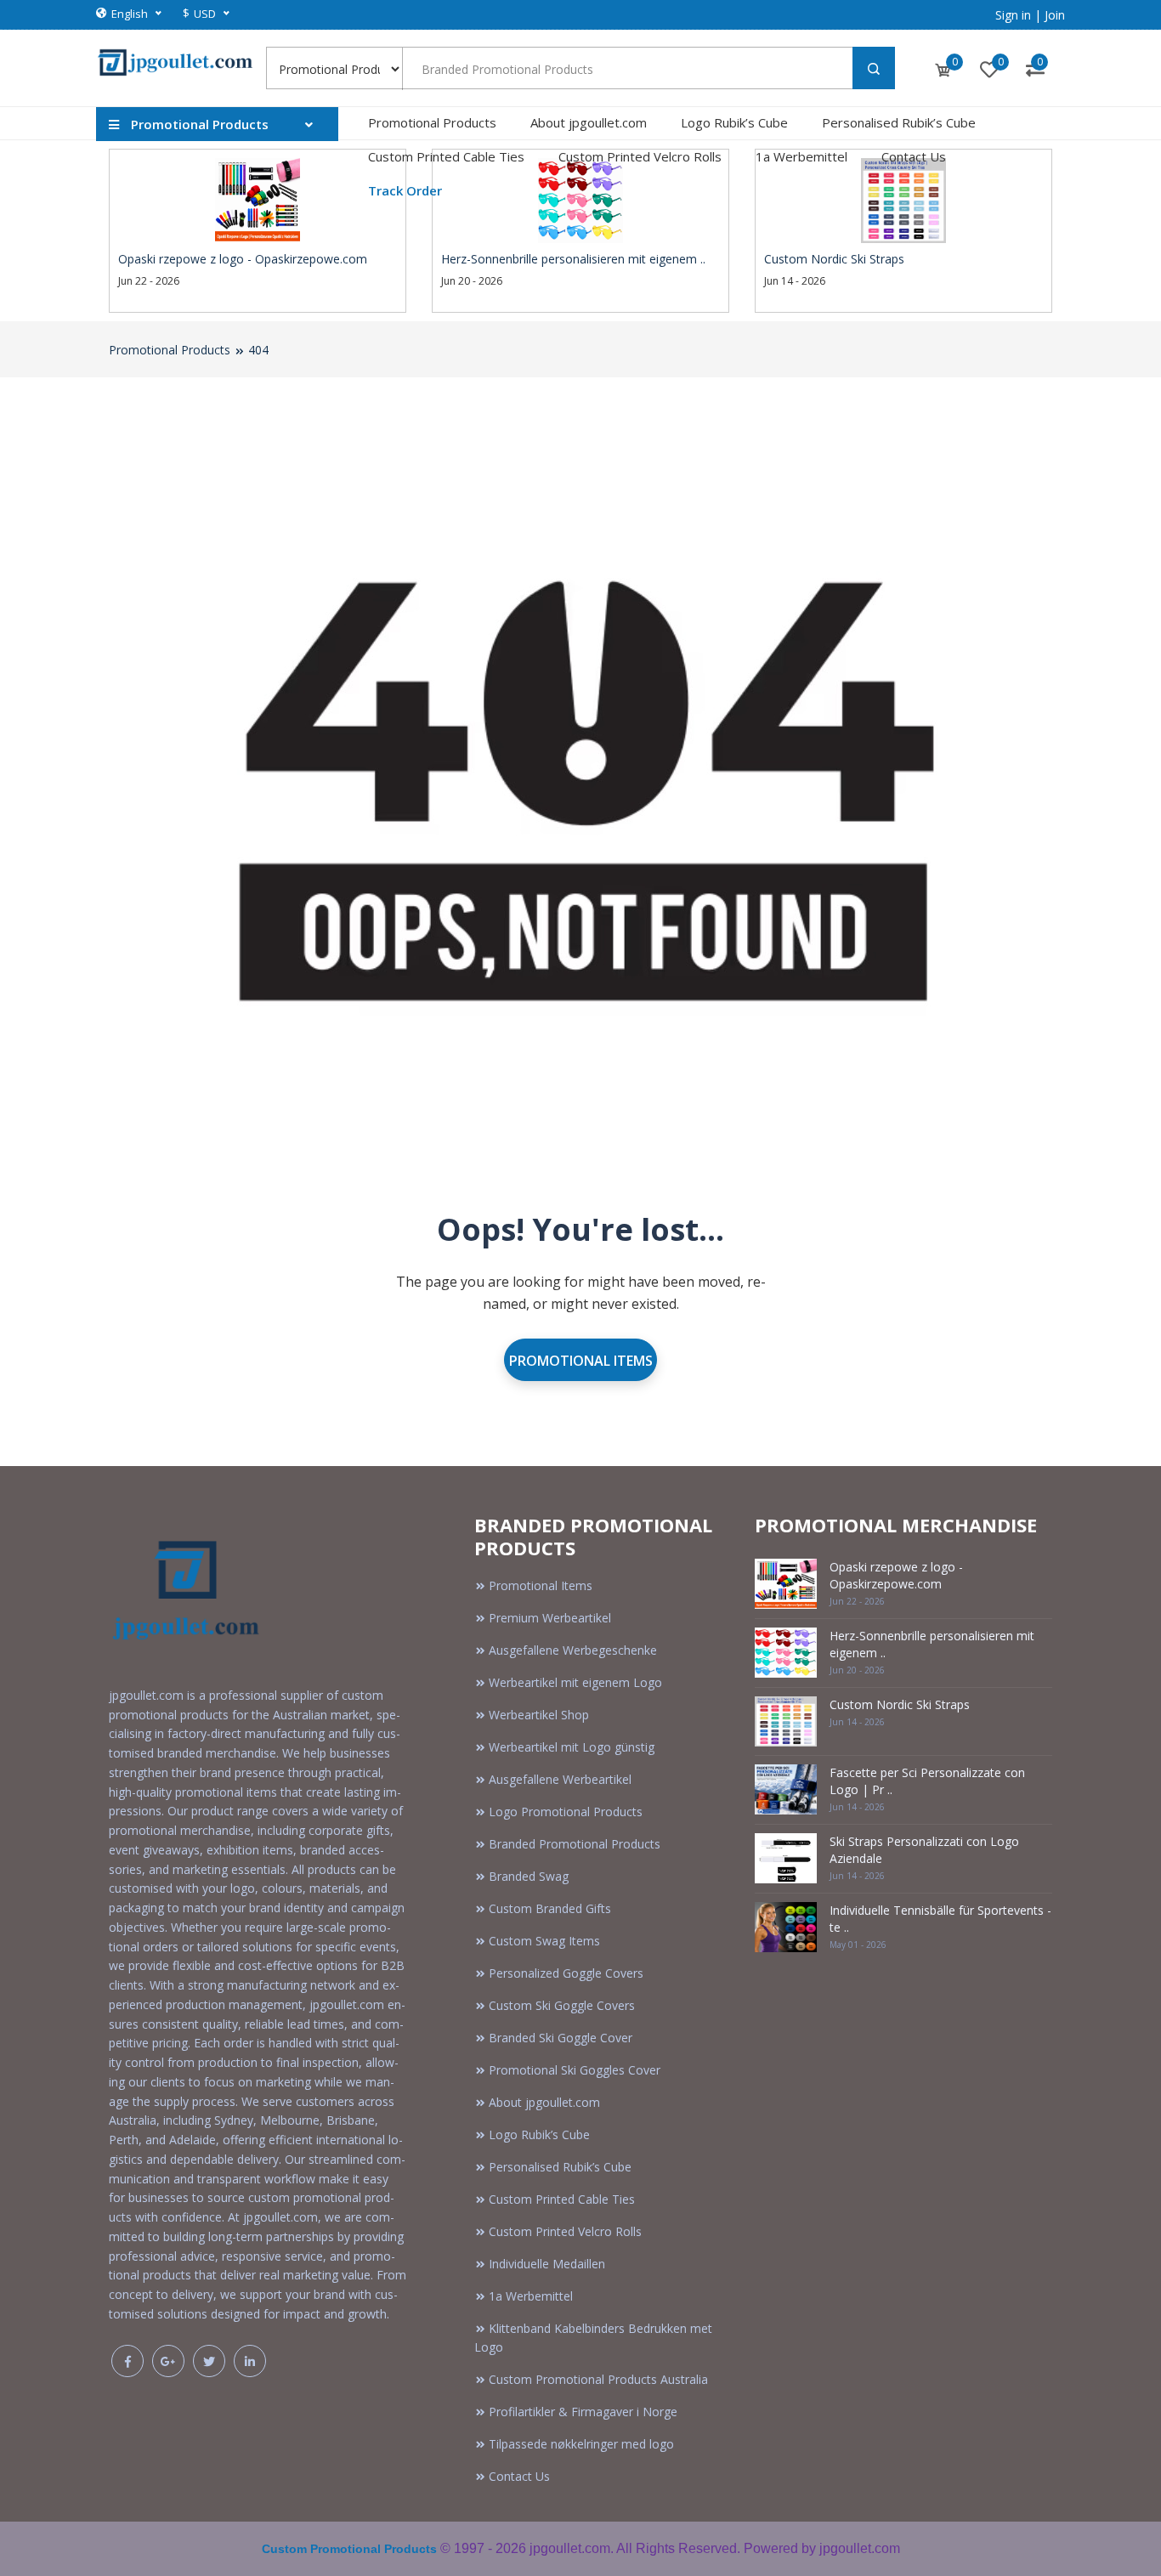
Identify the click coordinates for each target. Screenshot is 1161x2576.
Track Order (405, 190)
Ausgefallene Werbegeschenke (573, 1650)
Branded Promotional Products (575, 1844)
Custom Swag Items (544, 1941)
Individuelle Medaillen (547, 2264)
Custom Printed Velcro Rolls (640, 156)
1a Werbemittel (801, 156)
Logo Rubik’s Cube (734, 122)
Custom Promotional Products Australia (598, 2379)
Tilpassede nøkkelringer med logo (581, 2444)
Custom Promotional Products (349, 2549)
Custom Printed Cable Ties (446, 156)
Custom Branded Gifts (550, 1908)
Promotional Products (432, 122)
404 (258, 350)
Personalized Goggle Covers (566, 1973)
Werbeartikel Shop (539, 1715)
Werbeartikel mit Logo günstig (572, 1747)
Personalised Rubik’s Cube (899, 122)
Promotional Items (581, 1361)
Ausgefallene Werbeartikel (560, 1779)
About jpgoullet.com (589, 122)
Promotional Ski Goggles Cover (575, 2070)
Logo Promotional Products (566, 1812)
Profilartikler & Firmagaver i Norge (583, 2412)
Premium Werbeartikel (550, 1618)
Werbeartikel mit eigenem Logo (575, 1682)
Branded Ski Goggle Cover (561, 2038)
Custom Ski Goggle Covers (562, 2005)
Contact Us (914, 156)
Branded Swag (529, 1876)
